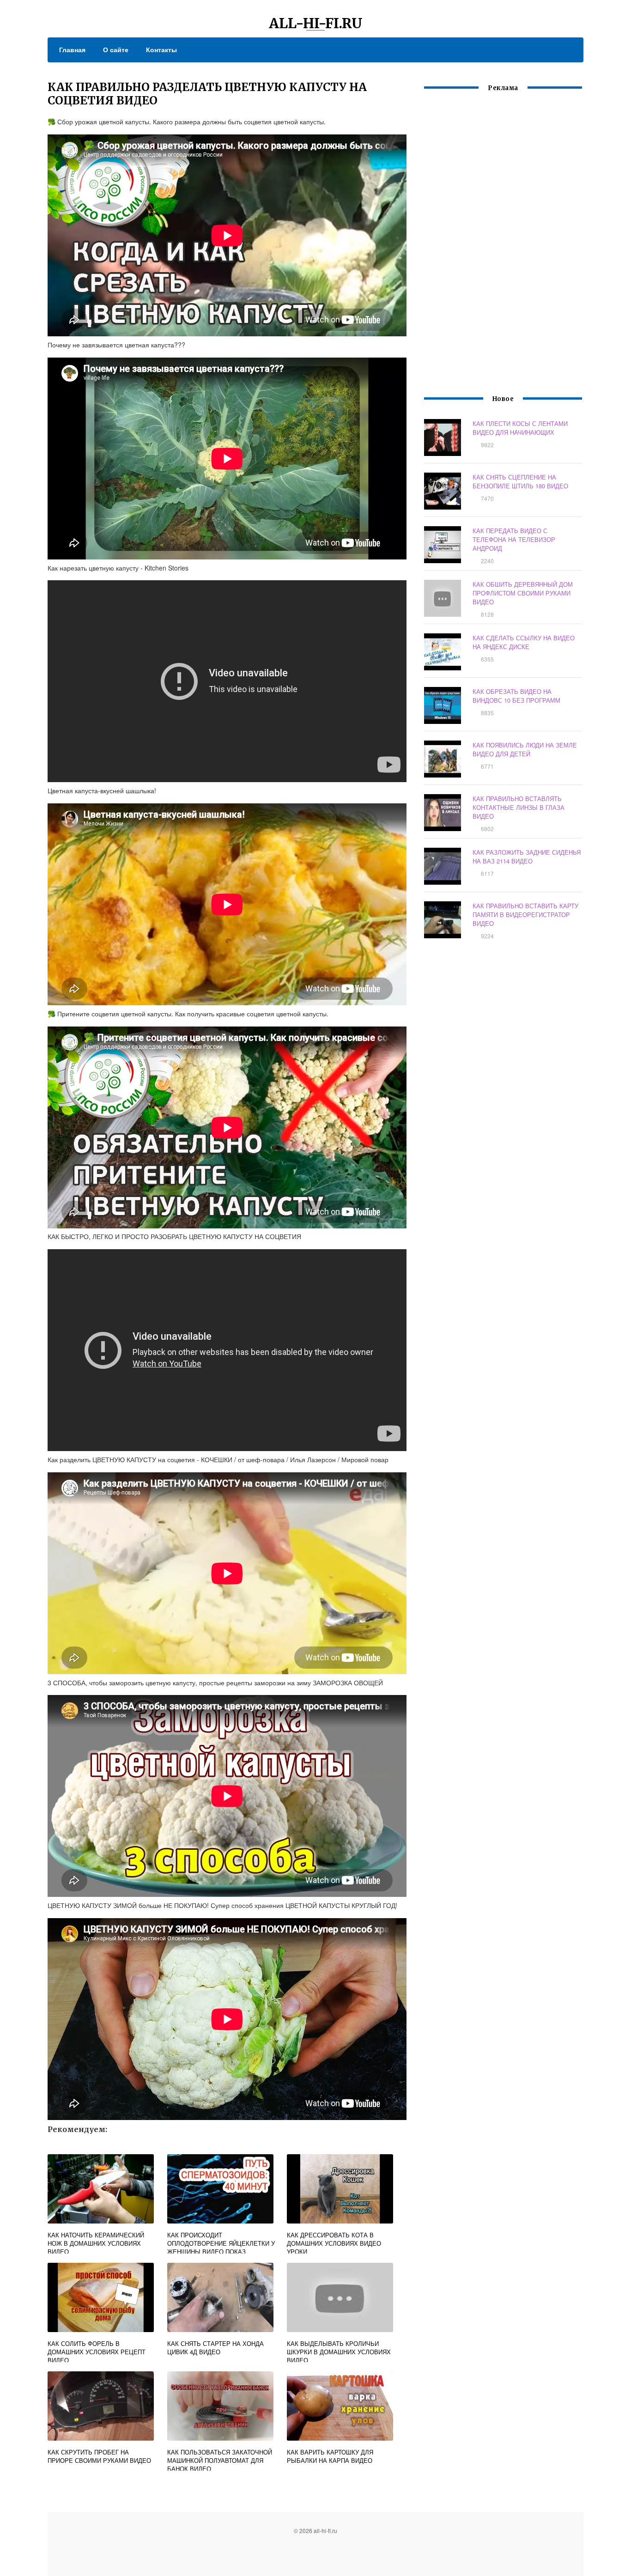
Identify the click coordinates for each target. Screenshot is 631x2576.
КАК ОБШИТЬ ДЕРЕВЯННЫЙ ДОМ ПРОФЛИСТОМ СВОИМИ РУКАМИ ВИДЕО (523, 593)
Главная (72, 49)
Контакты (161, 49)
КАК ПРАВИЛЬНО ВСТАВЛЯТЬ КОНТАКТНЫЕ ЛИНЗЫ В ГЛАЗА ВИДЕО (519, 807)
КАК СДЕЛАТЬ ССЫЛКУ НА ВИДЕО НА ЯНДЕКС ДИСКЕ (524, 642)
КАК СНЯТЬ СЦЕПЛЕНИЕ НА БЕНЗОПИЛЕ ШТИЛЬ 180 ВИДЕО (520, 481)
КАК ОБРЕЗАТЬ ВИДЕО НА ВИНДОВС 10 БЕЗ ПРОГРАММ (516, 696)
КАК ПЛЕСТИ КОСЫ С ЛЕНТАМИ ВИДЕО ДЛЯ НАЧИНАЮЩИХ (520, 428)
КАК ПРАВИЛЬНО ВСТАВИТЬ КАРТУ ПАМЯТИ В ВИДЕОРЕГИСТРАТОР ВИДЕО (525, 914)
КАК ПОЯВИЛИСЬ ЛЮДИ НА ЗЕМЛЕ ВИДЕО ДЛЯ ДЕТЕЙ (525, 749)
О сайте (116, 49)
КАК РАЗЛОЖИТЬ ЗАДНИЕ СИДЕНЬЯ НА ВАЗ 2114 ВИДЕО (527, 857)
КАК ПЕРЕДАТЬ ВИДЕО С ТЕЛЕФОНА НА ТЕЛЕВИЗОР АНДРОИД (514, 539)
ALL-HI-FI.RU (316, 23)
